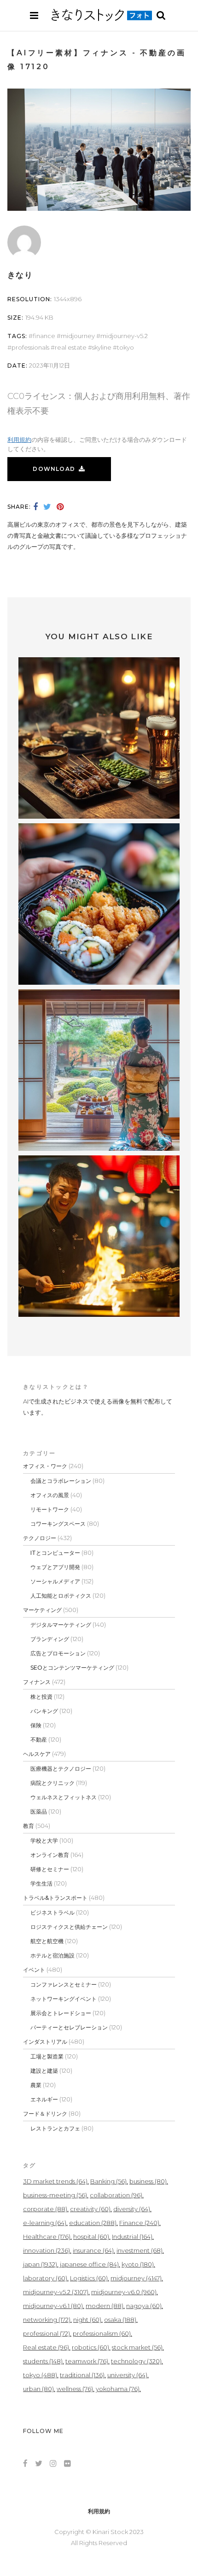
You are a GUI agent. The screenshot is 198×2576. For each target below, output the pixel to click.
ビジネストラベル (52, 1913)
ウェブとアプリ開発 (55, 1567)
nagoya (144, 2306)
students (43, 2361)
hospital (91, 2237)
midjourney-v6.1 (53, 2306)
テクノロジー (40, 1538)
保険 (36, 1725)
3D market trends (55, 2181)
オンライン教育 (50, 1855)
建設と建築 (44, 2071)
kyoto (138, 2264)
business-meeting (55, 2195)
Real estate (71, 347)
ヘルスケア (37, 1754)
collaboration (116, 2195)
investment (140, 2250)
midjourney (78, 336)
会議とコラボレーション (61, 1481)
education (93, 2223)
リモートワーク (50, 1509)
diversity (132, 2209)
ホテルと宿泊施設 (52, 1955)
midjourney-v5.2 (124, 336)
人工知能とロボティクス (61, 1596)
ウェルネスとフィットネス (64, 1797)
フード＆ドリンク (45, 2114)
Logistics (89, 2278)
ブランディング (50, 1639)
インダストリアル (45, 2042)
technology (136, 2361)
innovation (47, 2250)
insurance (93, 2250)
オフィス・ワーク (45, 1466)
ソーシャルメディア (55, 1581)
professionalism (102, 2333)
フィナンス (37, 1682)
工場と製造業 (47, 2056)
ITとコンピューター (55, 1553)
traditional (82, 2375)
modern (105, 2306)
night (87, 2320)
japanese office (89, 2264)
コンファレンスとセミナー (64, 1984)
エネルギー (44, 2099)
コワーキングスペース (58, 1524)
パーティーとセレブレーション (69, 2027)
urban (38, 2389)
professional (47, 2333)
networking (47, 2320)
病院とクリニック (52, 1783)
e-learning (45, 2223)
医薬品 (39, 1812)
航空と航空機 (47, 1941)
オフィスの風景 (50, 1495)
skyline (102, 347)
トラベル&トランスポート (55, 1898)
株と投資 (41, 1697)
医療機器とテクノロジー (61, 1769)
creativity (90, 2209)
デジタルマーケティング (61, 1625)
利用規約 (19, 440)
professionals (30, 347)
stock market (137, 2347)
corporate (45, 2209)
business (148, 2181)
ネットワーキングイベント (64, 1999)
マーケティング (42, 1610)
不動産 (39, 1740)
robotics (90, 2347)
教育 (29, 1826)
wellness (75, 2389)
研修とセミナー (50, 1869)
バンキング (44, 1711)
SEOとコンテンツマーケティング (72, 1668)
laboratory (45, 2278)
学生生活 (41, 1883)
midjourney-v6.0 (124, 2292)
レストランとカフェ (55, 2128)
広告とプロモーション (58, 1653)
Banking (108, 2181)
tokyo (125, 347)
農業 (36, 2085)
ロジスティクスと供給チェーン (69, 1927)
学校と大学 (44, 1841)
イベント (34, 1970)
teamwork (87, 2361)
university (127, 2375)
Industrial (132, 2237)
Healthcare (47, 2237)
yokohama (118, 2389)
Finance (44, 336)
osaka (120, 2320)
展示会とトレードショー (61, 2013)
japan (40, 2264)
